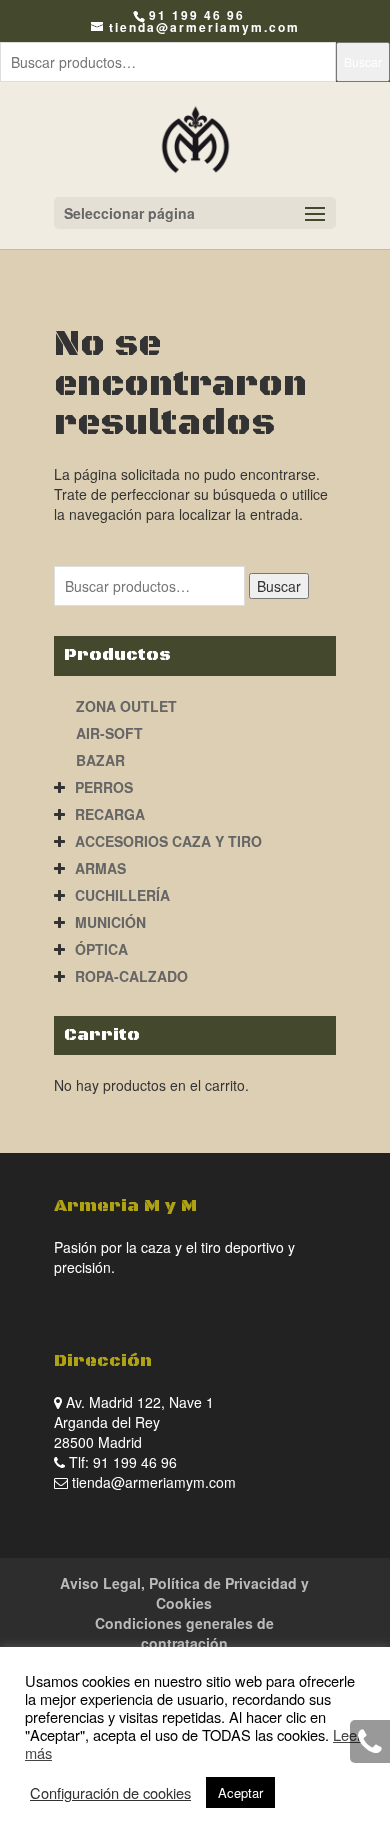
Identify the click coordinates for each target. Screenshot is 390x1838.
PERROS (104, 787)
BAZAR (100, 760)
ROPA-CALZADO (131, 976)
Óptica (101, 949)
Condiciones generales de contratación (184, 1633)
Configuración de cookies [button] (110, 1793)
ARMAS (100, 868)
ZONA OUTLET (126, 706)
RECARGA (110, 814)
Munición (110, 922)
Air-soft (109, 733)
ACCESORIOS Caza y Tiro (168, 841)
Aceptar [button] (240, 1792)
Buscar (363, 61)
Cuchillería (122, 895)
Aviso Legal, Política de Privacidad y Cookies (184, 1593)
